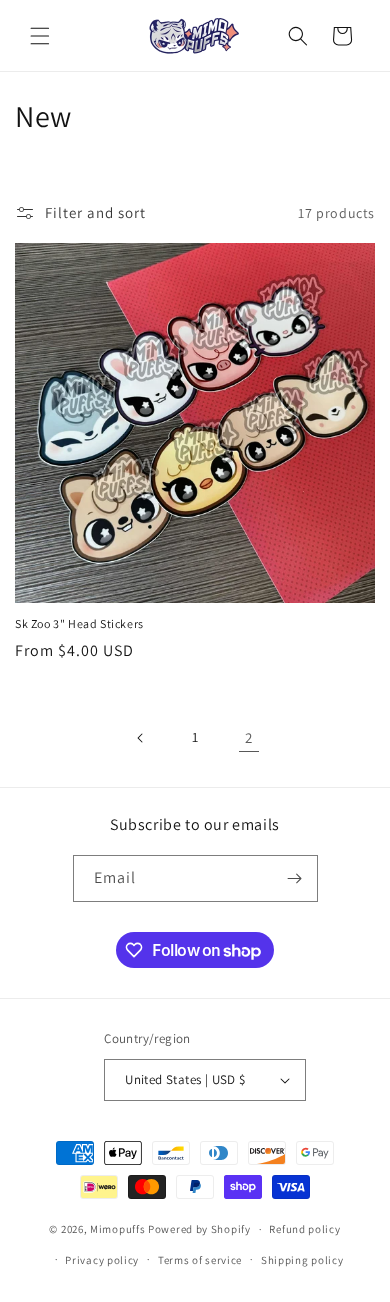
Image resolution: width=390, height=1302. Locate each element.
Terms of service (200, 1260)
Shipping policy (302, 1260)
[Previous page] (141, 738)
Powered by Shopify (199, 1229)
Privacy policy (102, 1260)
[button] (40, 36)
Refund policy (304, 1229)
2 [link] (249, 737)
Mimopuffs (117, 1229)
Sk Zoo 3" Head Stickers (79, 623)
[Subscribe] (295, 878)
